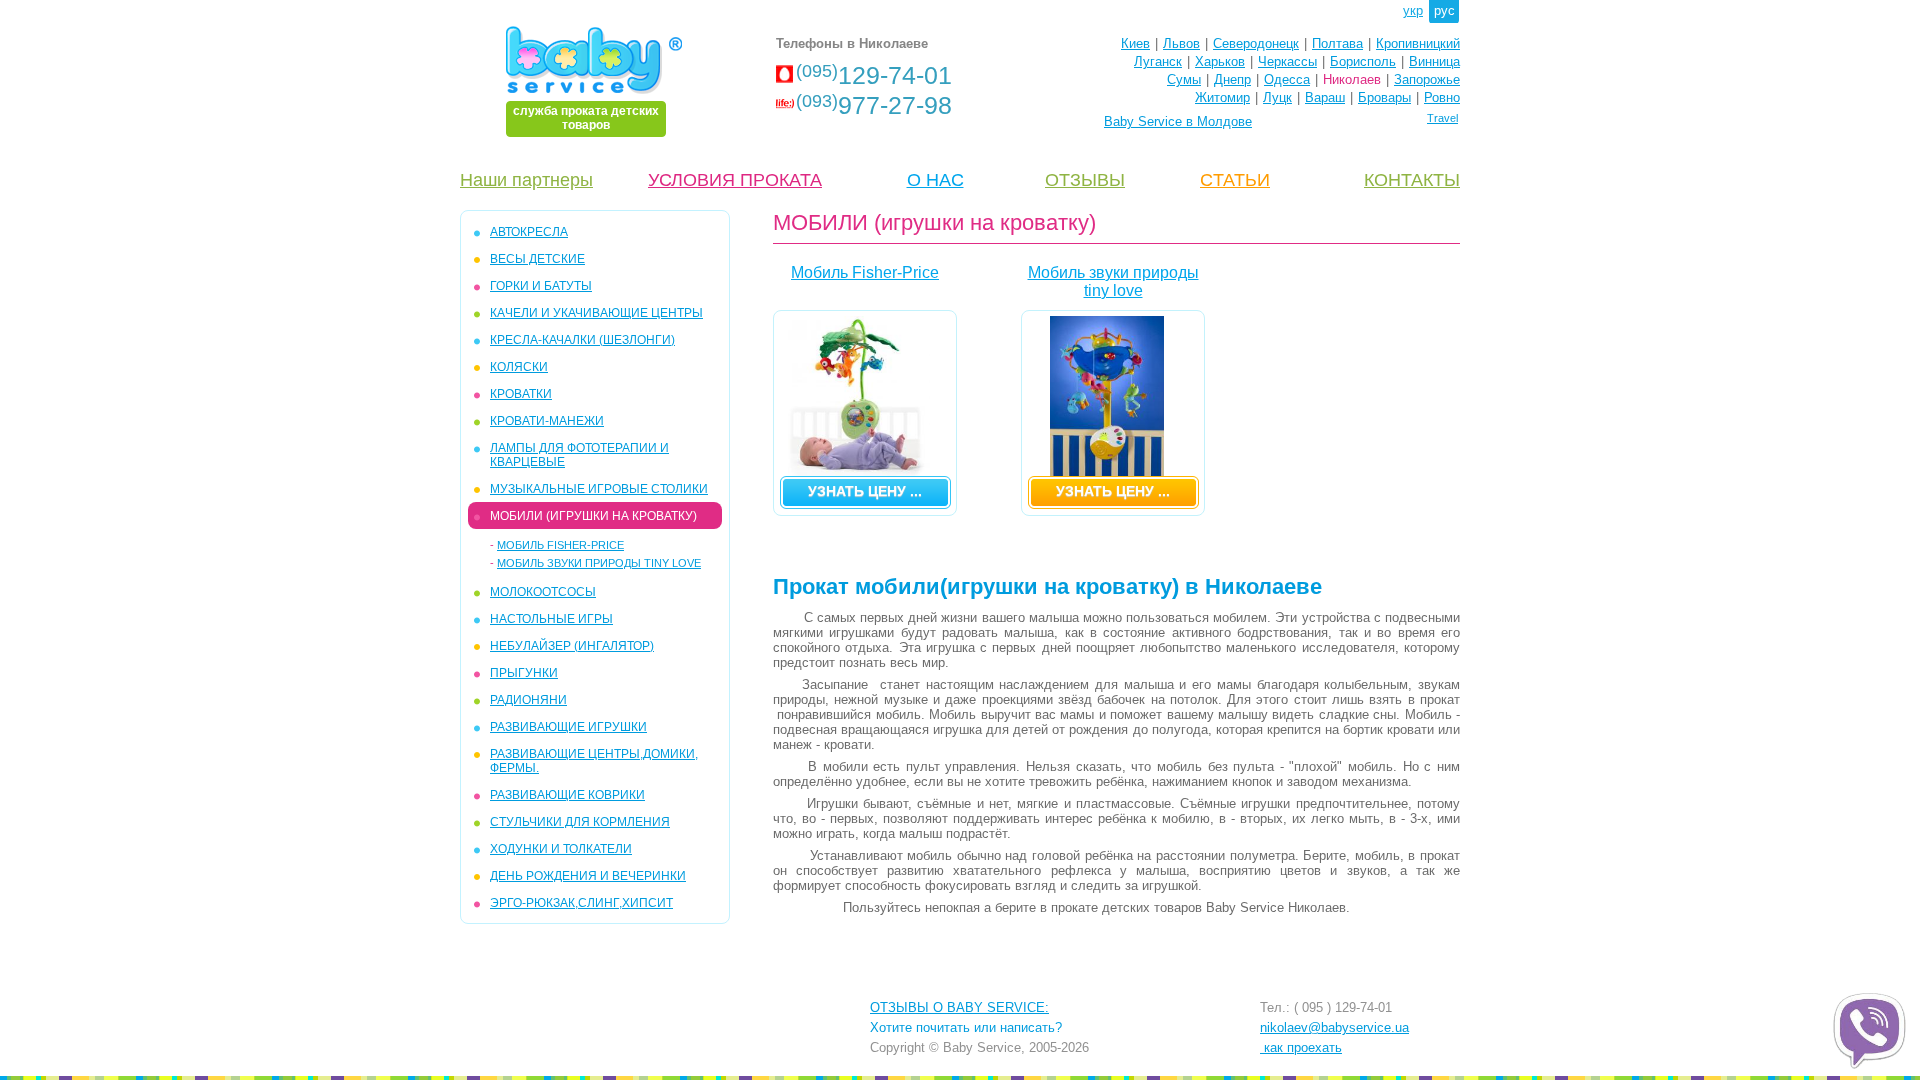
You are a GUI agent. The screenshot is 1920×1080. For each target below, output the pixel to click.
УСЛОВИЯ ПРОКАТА (735, 180)
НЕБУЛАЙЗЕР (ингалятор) (572, 646)
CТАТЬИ (1235, 180)
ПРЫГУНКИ (524, 673)
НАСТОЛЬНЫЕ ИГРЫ (551, 619)
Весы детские (537, 259)
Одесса (1287, 79)
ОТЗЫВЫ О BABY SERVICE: (959, 1007)
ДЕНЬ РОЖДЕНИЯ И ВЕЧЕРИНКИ (588, 876)
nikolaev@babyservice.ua (1334, 1027)
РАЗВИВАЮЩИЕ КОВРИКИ (567, 795)
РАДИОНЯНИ (528, 700)
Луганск (1158, 61)
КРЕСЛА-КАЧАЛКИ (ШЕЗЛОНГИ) (582, 340)
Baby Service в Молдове (1178, 121)
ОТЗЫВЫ (1085, 180)
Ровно (1442, 97)
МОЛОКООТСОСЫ (543, 592)
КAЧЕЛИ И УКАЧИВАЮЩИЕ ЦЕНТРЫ (596, 313)
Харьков (1220, 61)
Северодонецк (1256, 43)
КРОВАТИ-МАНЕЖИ (547, 421)
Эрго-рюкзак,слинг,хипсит (581, 903)
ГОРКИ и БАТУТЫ (541, 286)
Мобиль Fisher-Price (560, 545)
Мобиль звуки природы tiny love (599, 563)
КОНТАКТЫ (1412, 180)
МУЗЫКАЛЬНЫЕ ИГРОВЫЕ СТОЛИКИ (599, 489)
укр (1413, 10)
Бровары (1384, 97)
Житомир (1222, 97)
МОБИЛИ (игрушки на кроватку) (593, 516)
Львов (1181, 43)
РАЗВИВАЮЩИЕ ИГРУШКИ (568, 727)
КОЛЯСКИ (519, 367)
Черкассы (1287, 61)
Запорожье (1427, 79)
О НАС (935, 180)
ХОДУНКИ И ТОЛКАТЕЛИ (561, 849)
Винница (1434, 61)
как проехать (1301, 1047)
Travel (1442, 118)
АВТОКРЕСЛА (529, 232)
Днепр (1232, 79)
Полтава (1337, 43)
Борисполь (1363, 61)
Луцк (1277, 97)
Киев (1135, 43)
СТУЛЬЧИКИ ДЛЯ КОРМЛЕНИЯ (580, 822)
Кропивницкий (1418, 43)
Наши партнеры (526, 180)
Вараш (1325, 97)
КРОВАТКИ (521, 394)
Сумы (1184, 79)
